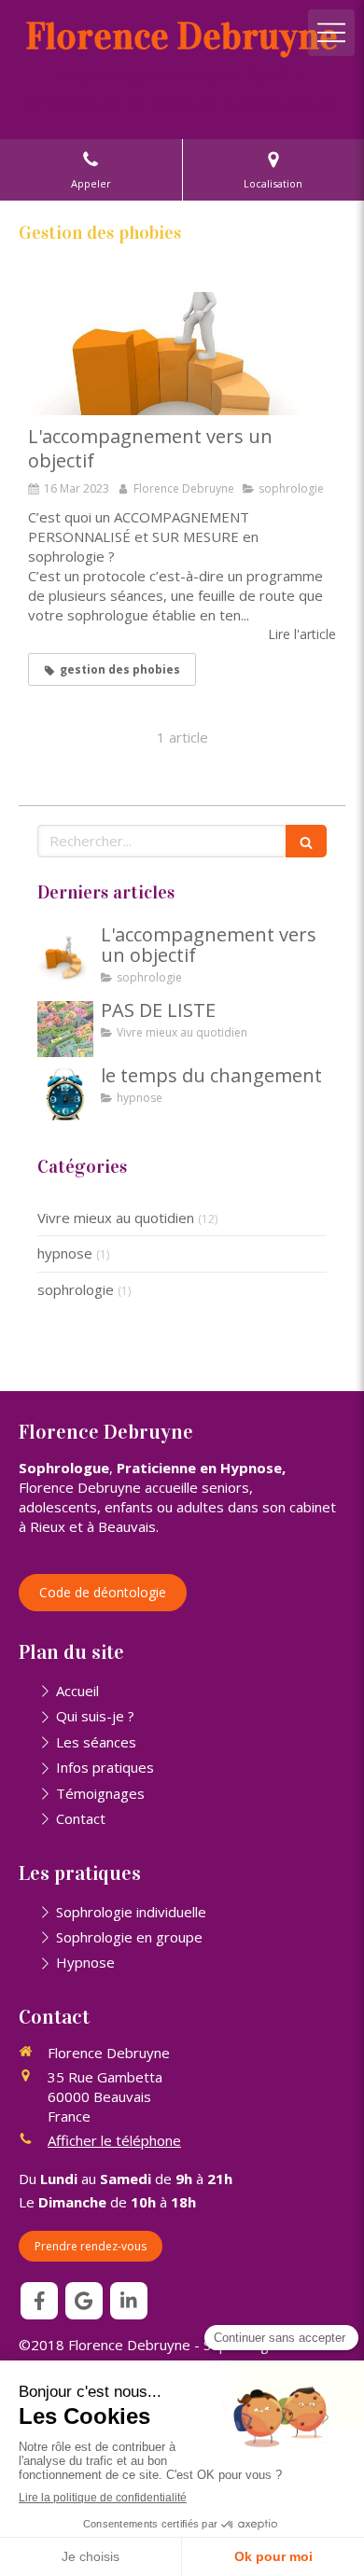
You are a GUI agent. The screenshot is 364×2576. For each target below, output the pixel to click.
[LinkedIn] (129, 2301)
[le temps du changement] (65, 1094)
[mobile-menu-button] (331, 33)
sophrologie (76, 1289)
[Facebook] (39, 2301)
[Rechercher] (306, 841)
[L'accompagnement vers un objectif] (182, 354)
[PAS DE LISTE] (65, 1029)
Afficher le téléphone (114, 2140)
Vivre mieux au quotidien (116, 1218)
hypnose (65, 1253)
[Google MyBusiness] (84, 2301)
